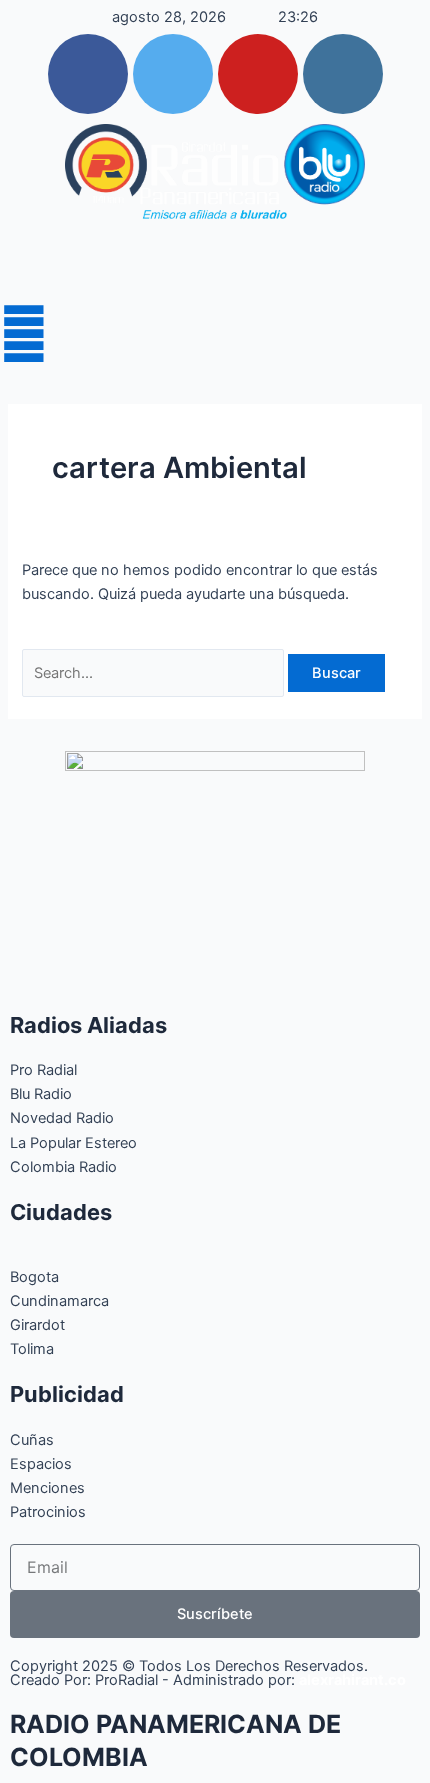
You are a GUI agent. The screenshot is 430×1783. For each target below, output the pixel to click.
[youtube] (258, 74)
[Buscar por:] (155, 673)
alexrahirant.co (352, 1680)
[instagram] (343, 74)
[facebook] (88, 74)
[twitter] (173, 74)
